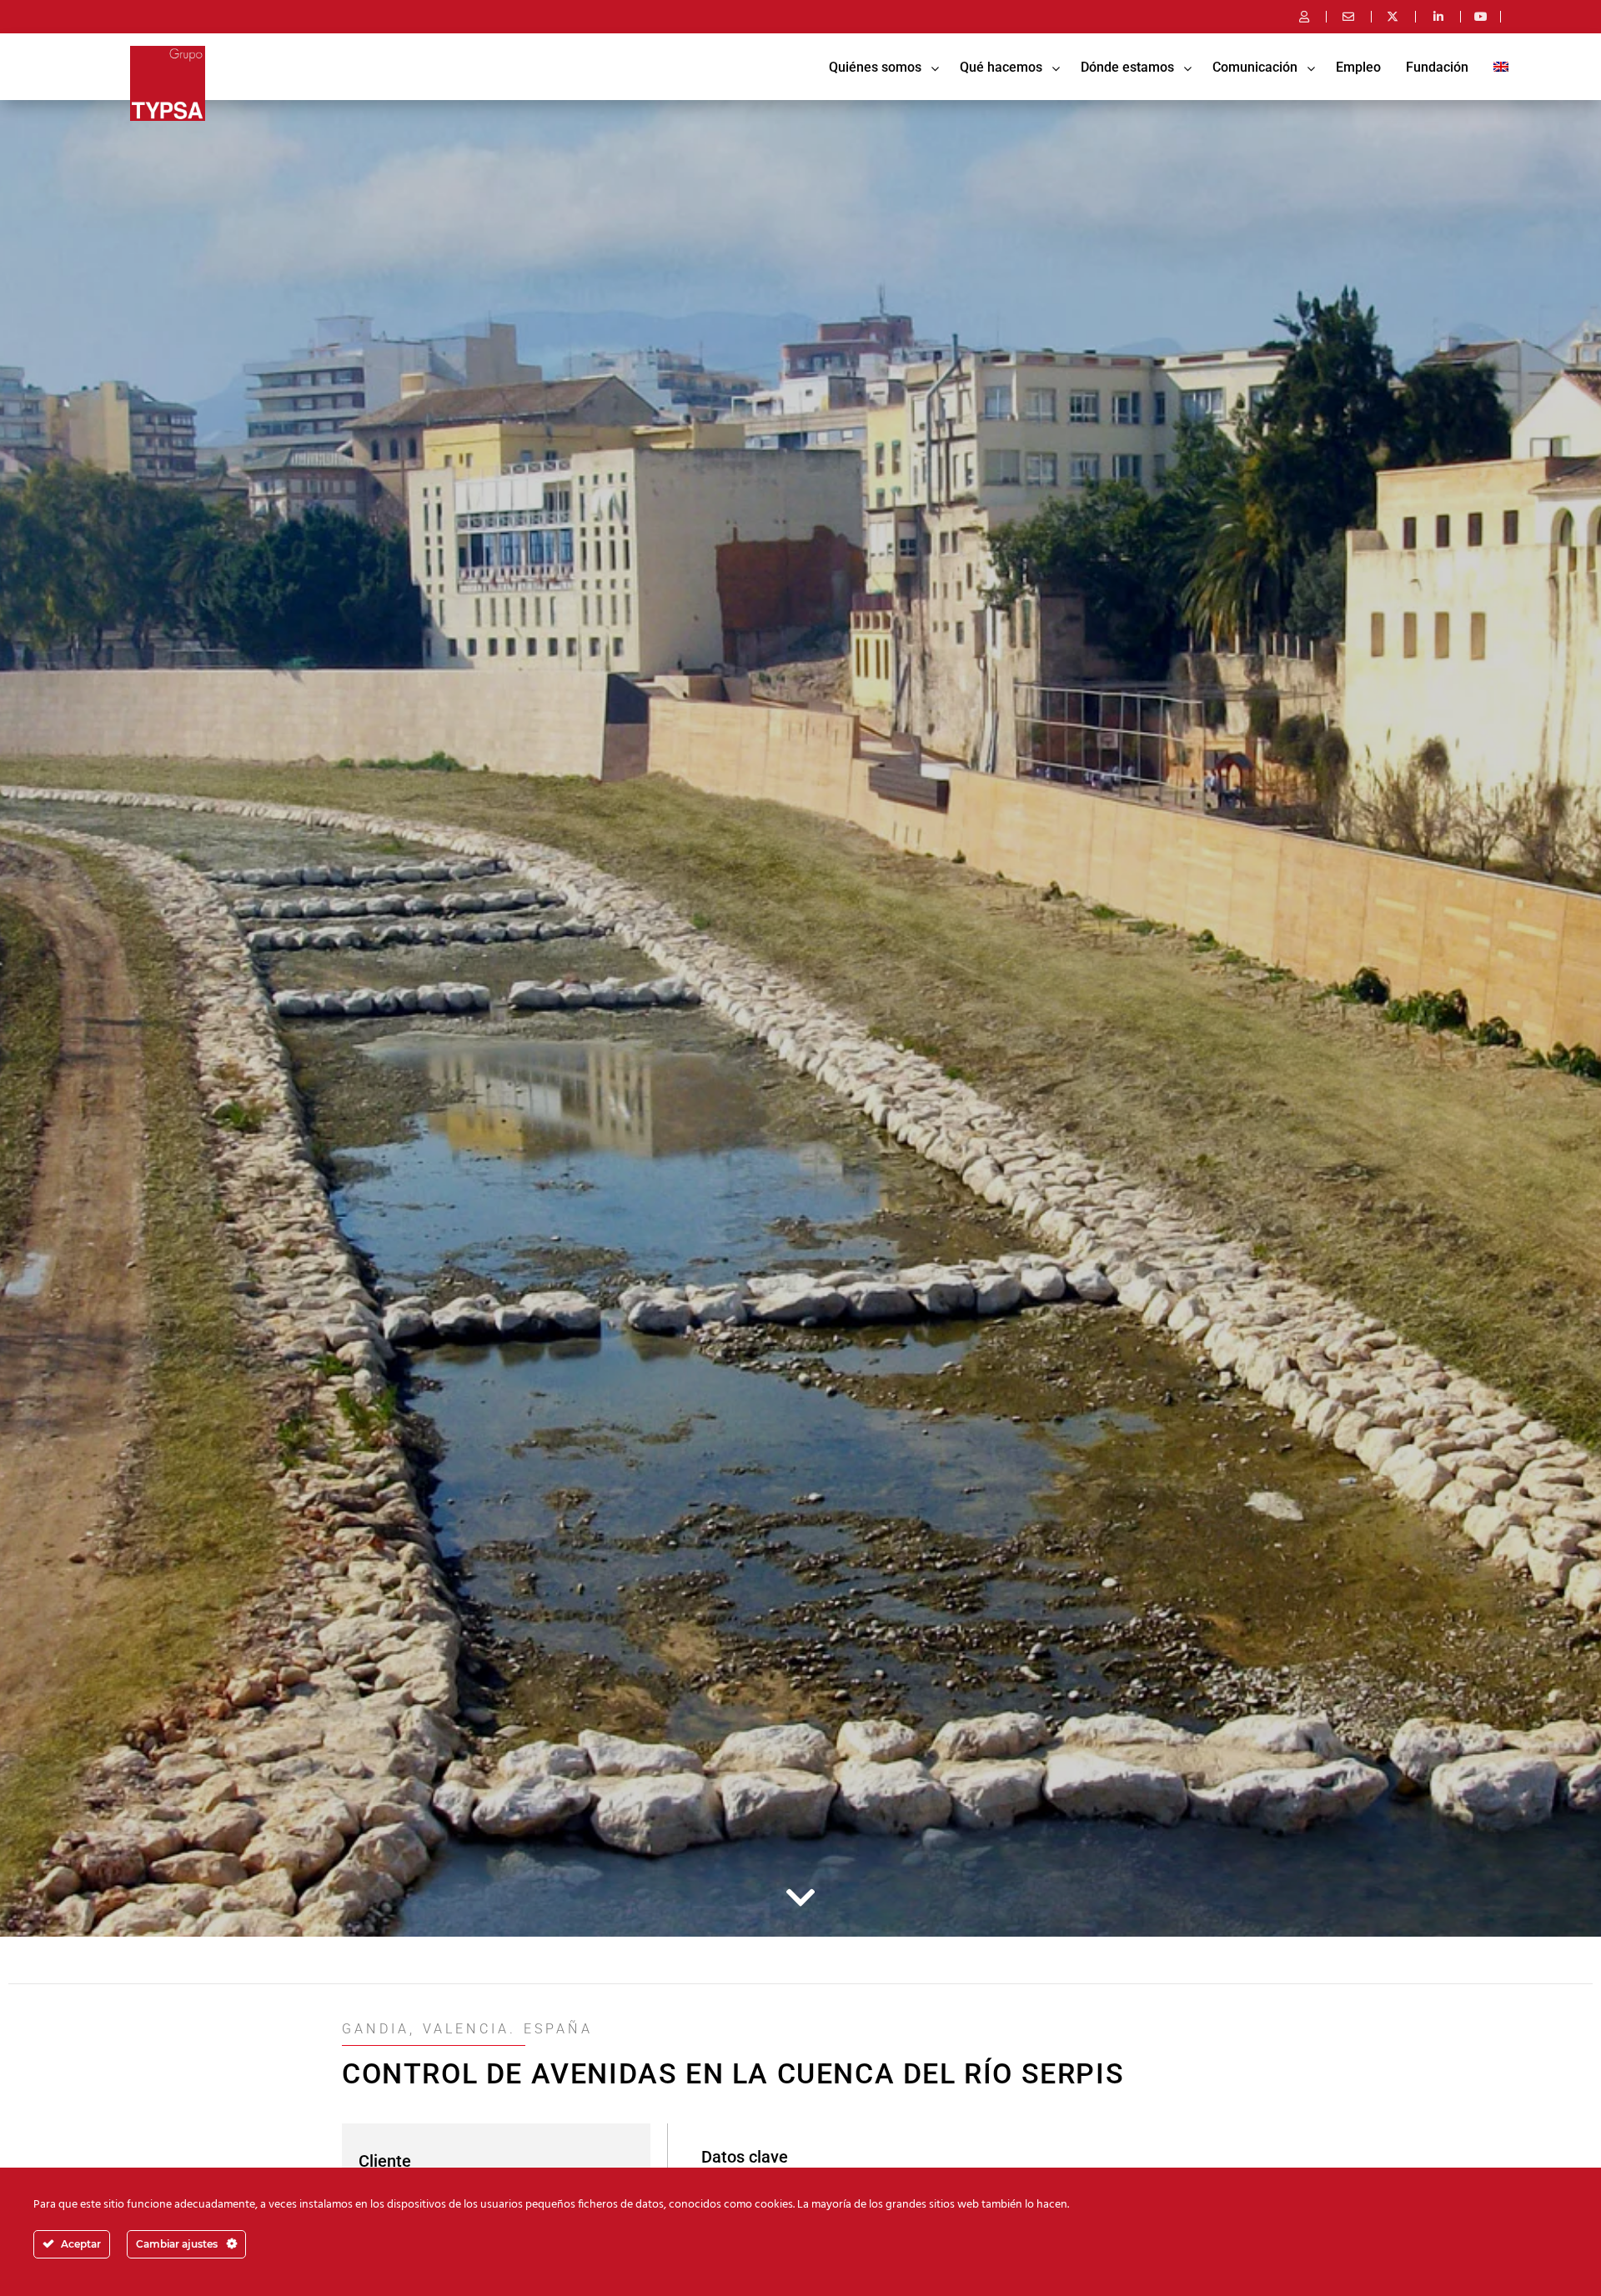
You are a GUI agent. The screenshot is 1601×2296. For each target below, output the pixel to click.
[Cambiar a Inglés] (1501, 67)
